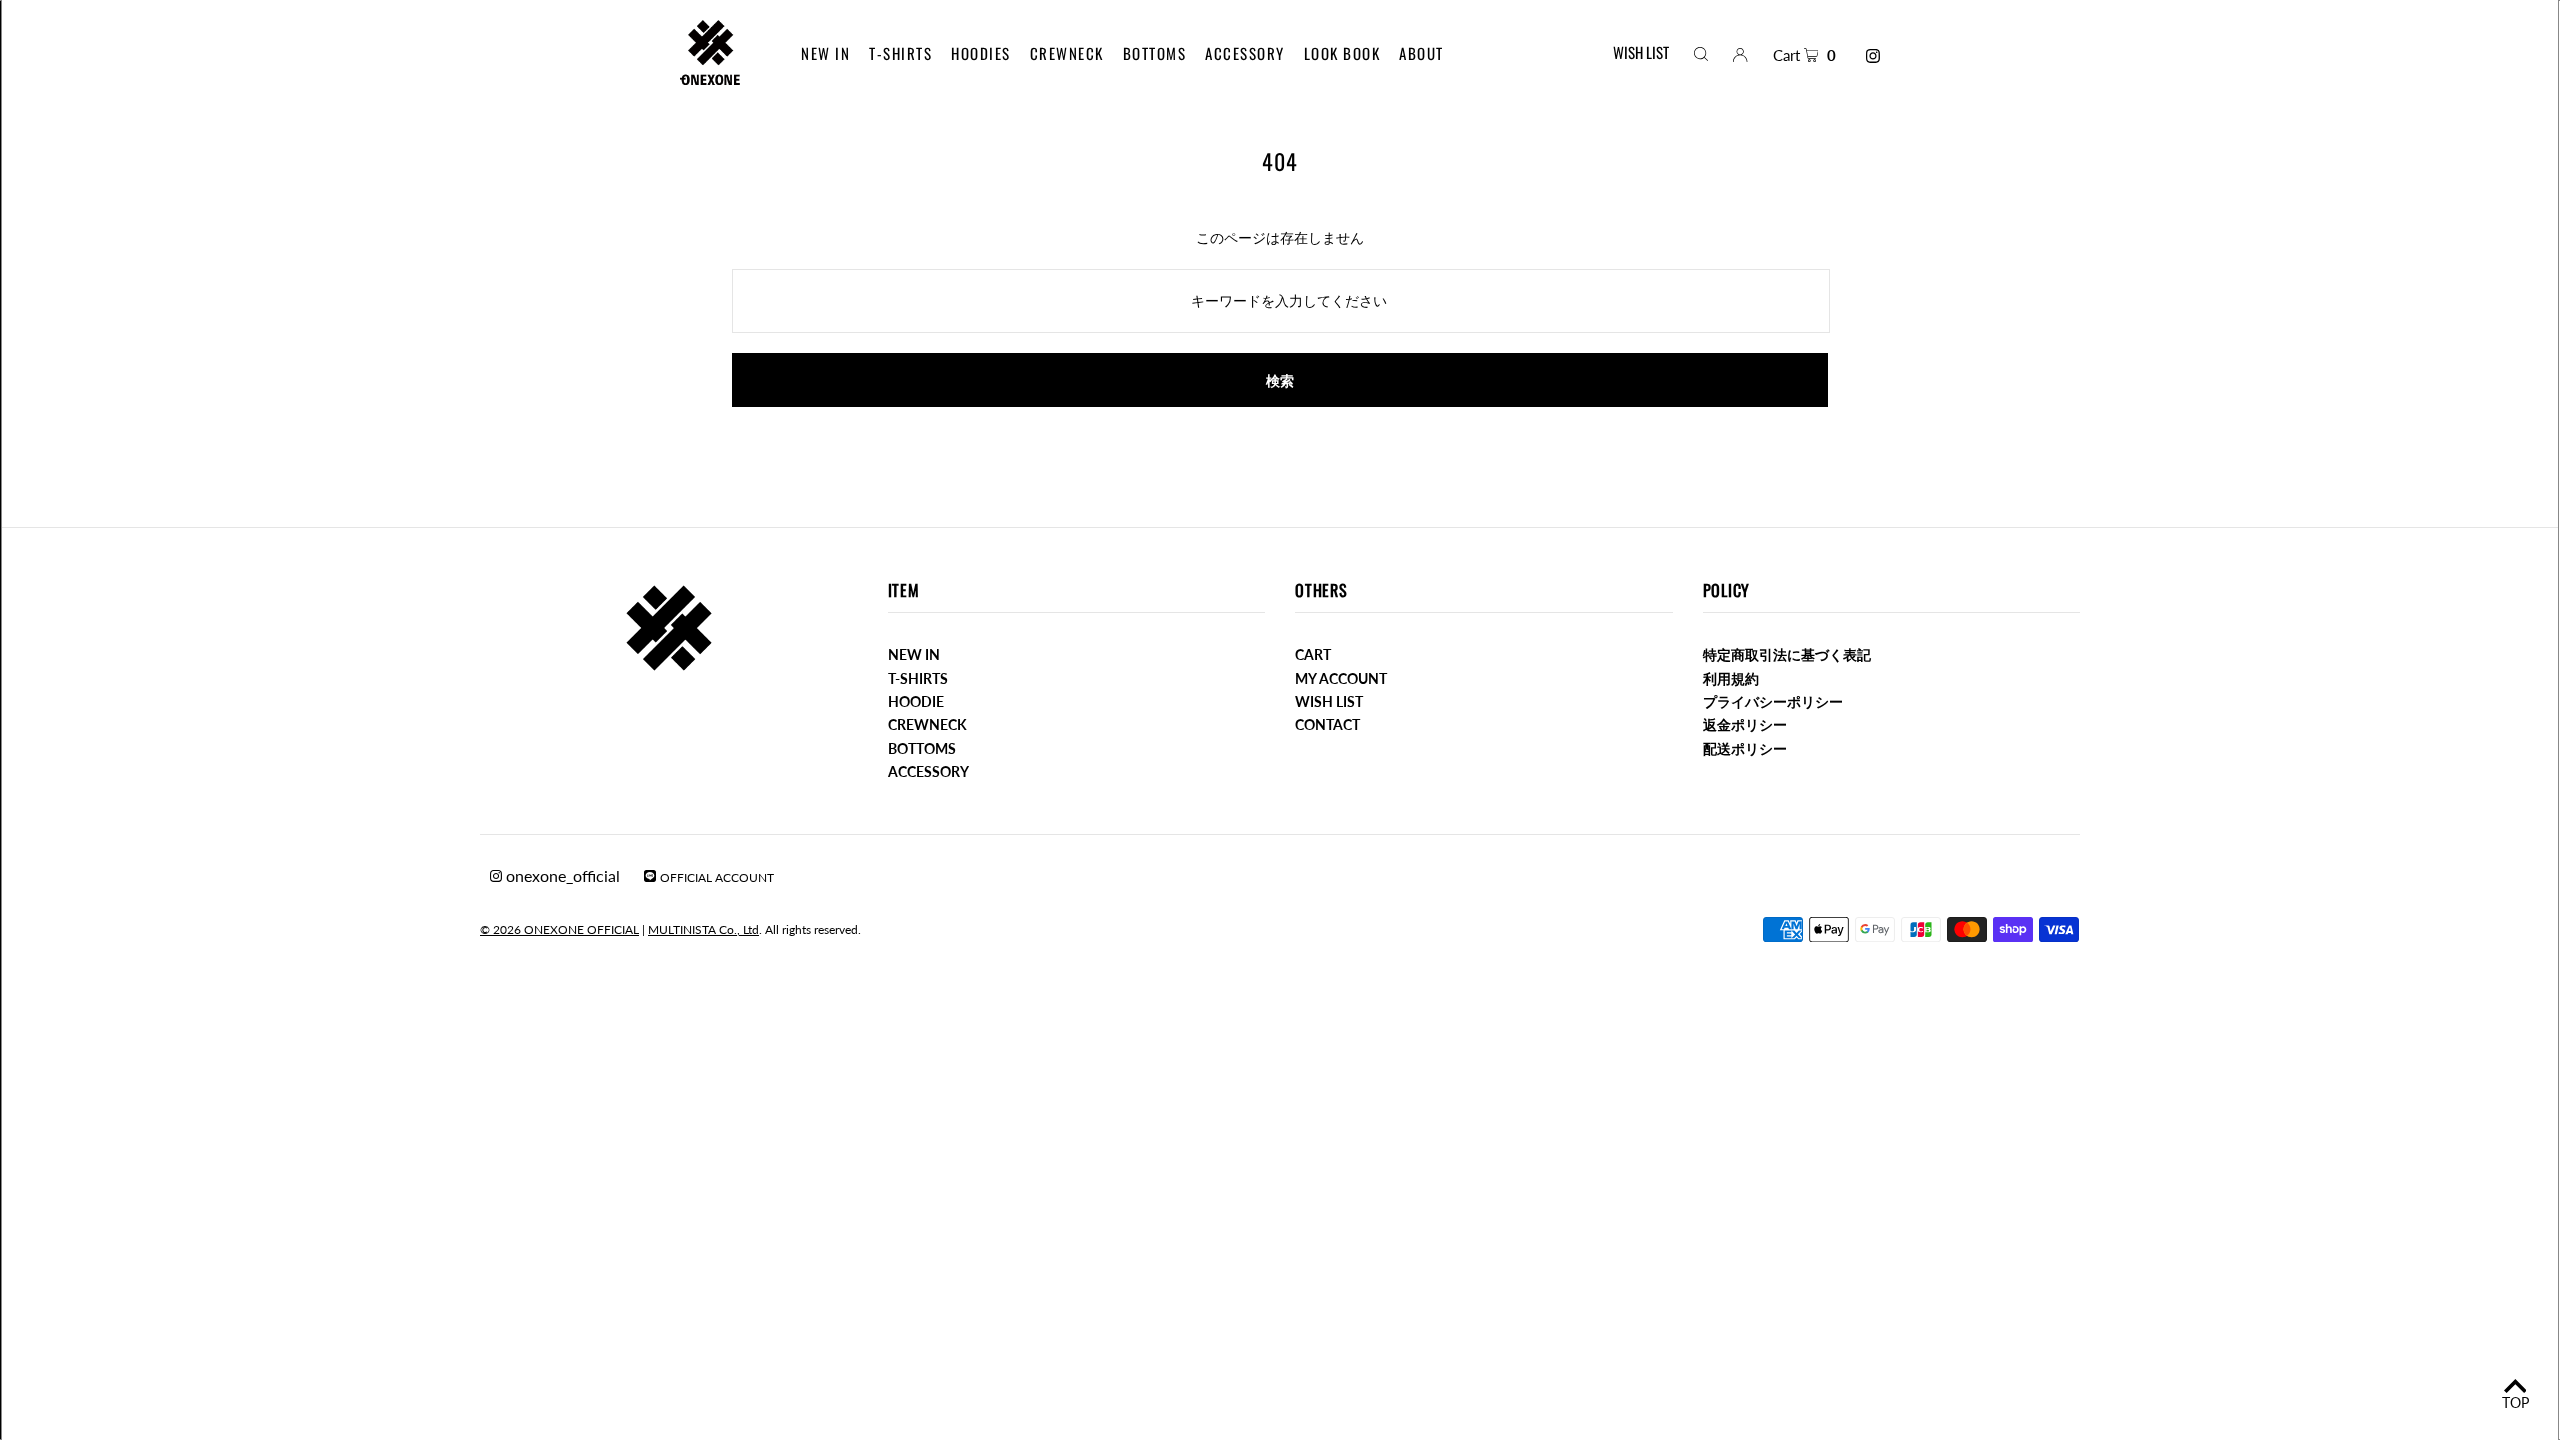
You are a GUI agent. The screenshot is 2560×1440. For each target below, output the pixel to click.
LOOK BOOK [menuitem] (1342, 53)
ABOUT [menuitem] (1421, 53)
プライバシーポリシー (1773, 701)
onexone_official (561, 875)
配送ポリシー (1745, 748)
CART (1313, 654)
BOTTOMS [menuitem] (1155, 53)
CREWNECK (927, 724)
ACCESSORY (928, 771)
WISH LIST (1641, 52)
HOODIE (916, 701)
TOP (2515, 1402)
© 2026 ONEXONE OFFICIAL (559, 929)
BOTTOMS (922, 748)
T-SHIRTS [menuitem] (900, 53)
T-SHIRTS (918, 678)
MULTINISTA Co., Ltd (703, 929)
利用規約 (1731, 678)
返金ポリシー (1745, 724)
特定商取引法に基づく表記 (1787, 654)
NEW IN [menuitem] (825, 53)
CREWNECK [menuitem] (1067, 53)
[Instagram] (1873, 56)
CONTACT (1327, 724)
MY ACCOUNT (1341, 678)
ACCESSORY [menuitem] (1245, 53)
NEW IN (914, 654)
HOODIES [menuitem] (981, 53)
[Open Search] (1701, 53)
